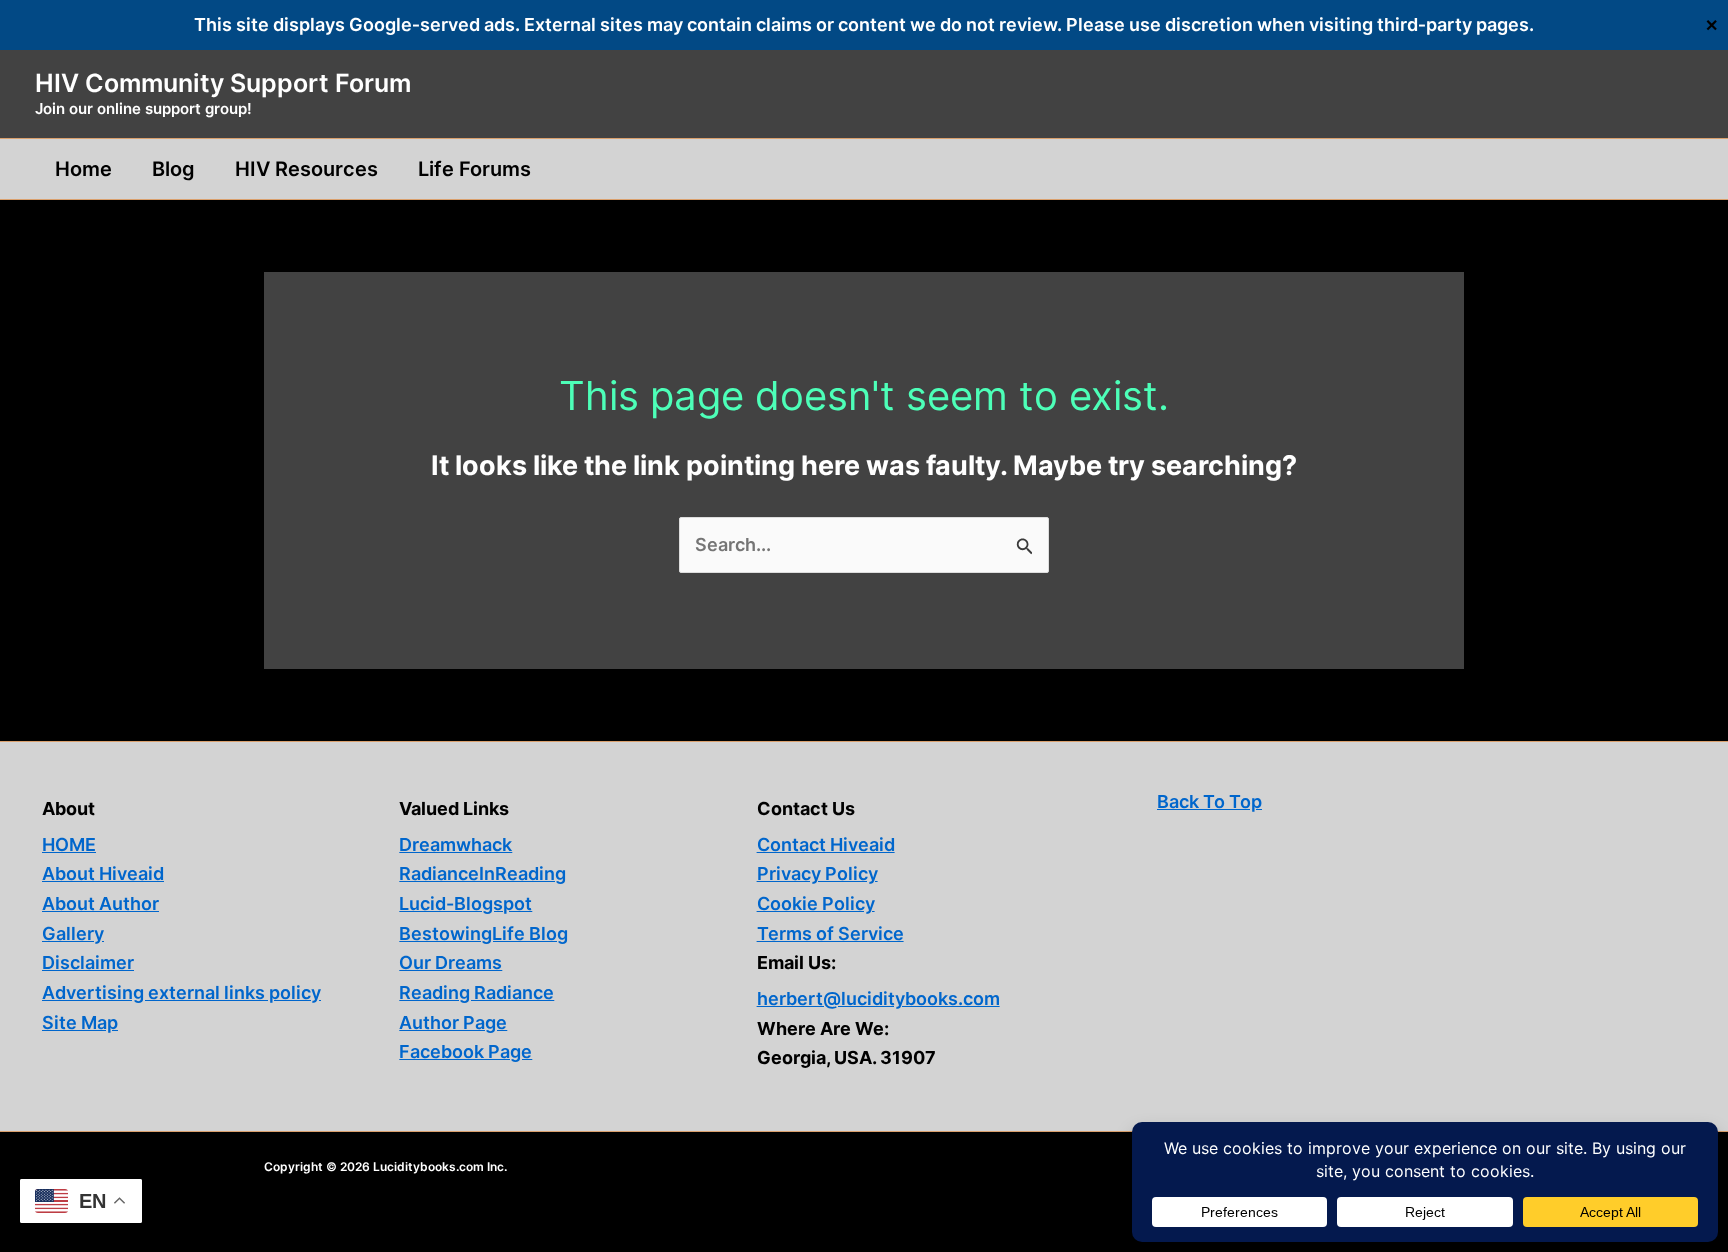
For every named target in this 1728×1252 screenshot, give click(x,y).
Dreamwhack (455, 844)
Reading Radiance (476, 992)
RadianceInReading (482, 873)
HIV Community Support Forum (223, 83)
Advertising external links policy (181, 992)
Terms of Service (830, 933)
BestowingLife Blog (483, 933)
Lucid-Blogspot (465, 903)
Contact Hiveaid (826, 844)
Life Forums (474, 169)
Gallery (73, 933)
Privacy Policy (817, 873)
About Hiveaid (103, 873)
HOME (69, 844)
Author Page (453, 1022)
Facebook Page (465, 1051)
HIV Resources (306, 169)
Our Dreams (450, 962)
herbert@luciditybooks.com (878, 998)
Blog (173, 169)
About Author (100, 903)
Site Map (80, 1022)
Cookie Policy (816, 903)
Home (83, 169)
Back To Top (1209, 801)
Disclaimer (88, 962)
